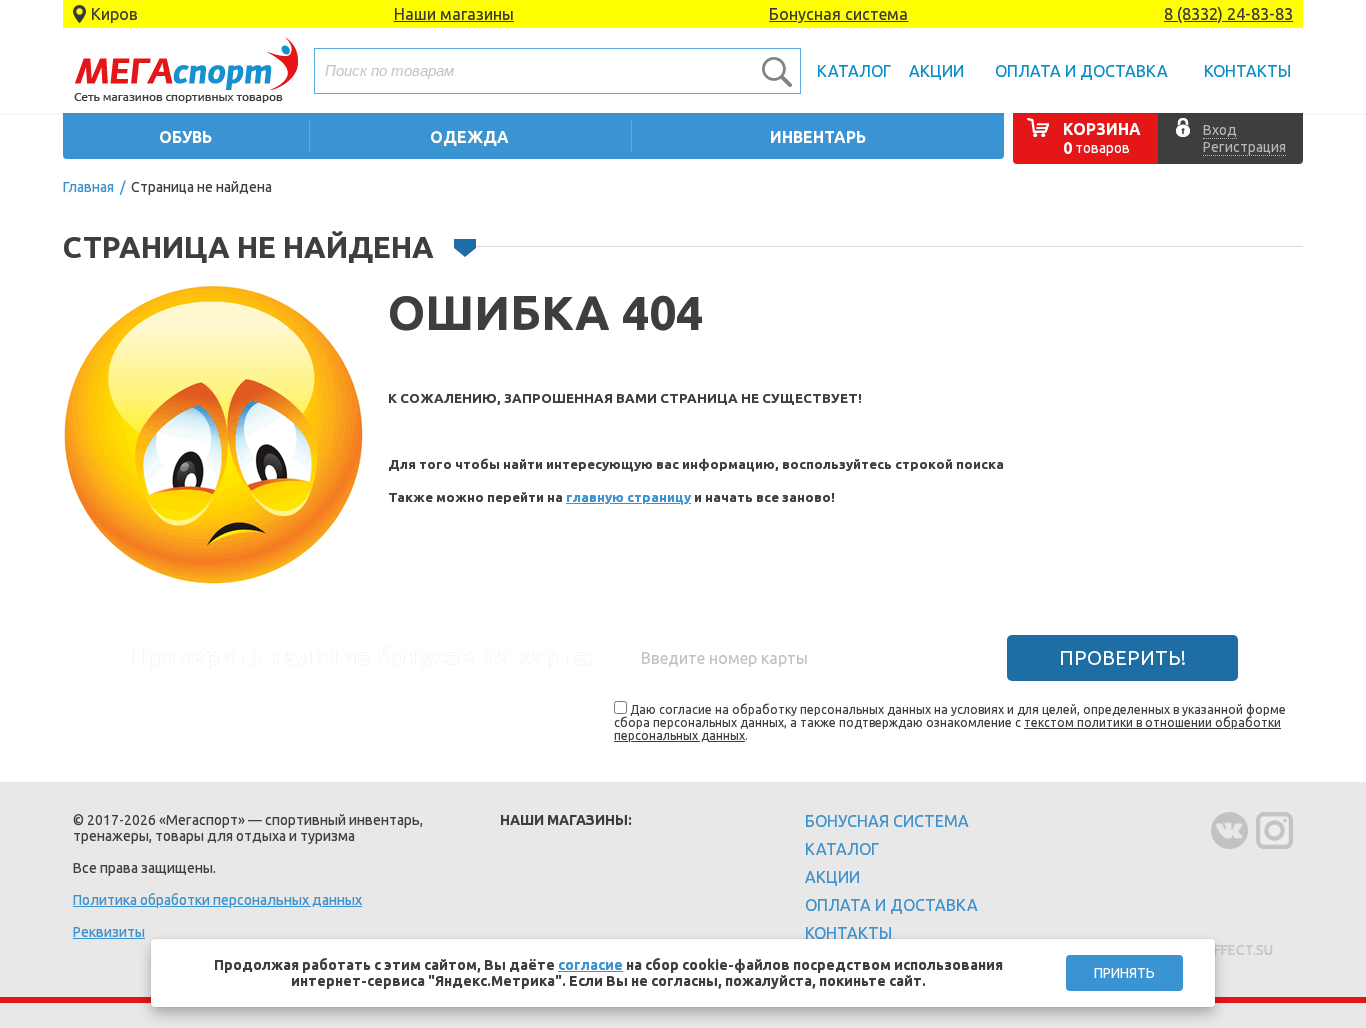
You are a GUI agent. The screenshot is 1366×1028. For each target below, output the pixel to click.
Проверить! (1122, 657)
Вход (1220, 130)
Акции (936, 71)
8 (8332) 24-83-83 (1228, 14)
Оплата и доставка (1081, 71)
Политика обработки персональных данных (217, 900)
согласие (590, 965)
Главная (88, 187)
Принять (1124, 973)
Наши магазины (454, 14)
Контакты (1247, 71)
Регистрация (1244, 147)
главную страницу (628, 497)
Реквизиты (109, 932)
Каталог (854, 71)
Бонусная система (838, 14)
